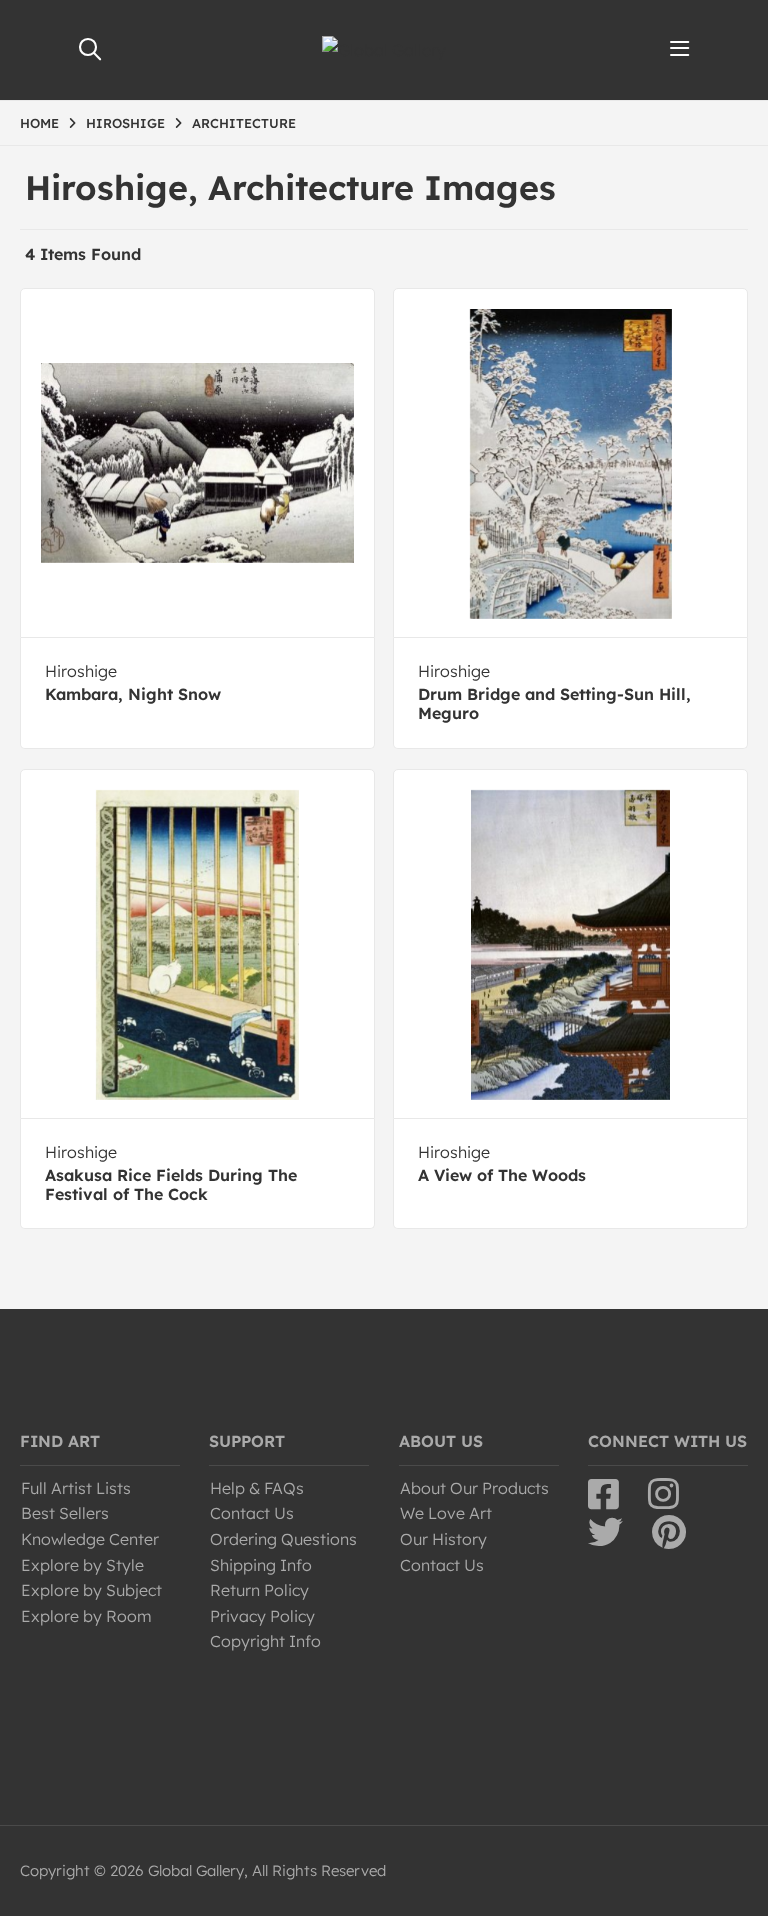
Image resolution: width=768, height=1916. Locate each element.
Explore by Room (86, 1616)
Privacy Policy (262, 1616)
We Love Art (446, 1513)
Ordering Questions (283, 1539)
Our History (443, 1539)
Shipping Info (261, 1565)
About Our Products (474, 1488)
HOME (39, 123)
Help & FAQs (257, 1488)
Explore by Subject (91, 1590)
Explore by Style (82, 1565)
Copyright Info (265, 1641)
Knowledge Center (90, 1539)
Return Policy (259, 1590)
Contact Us (252, 1513)
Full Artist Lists (76, 1488)
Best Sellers (65, 1513)
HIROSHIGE (125, 123)
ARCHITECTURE (244, 123)
